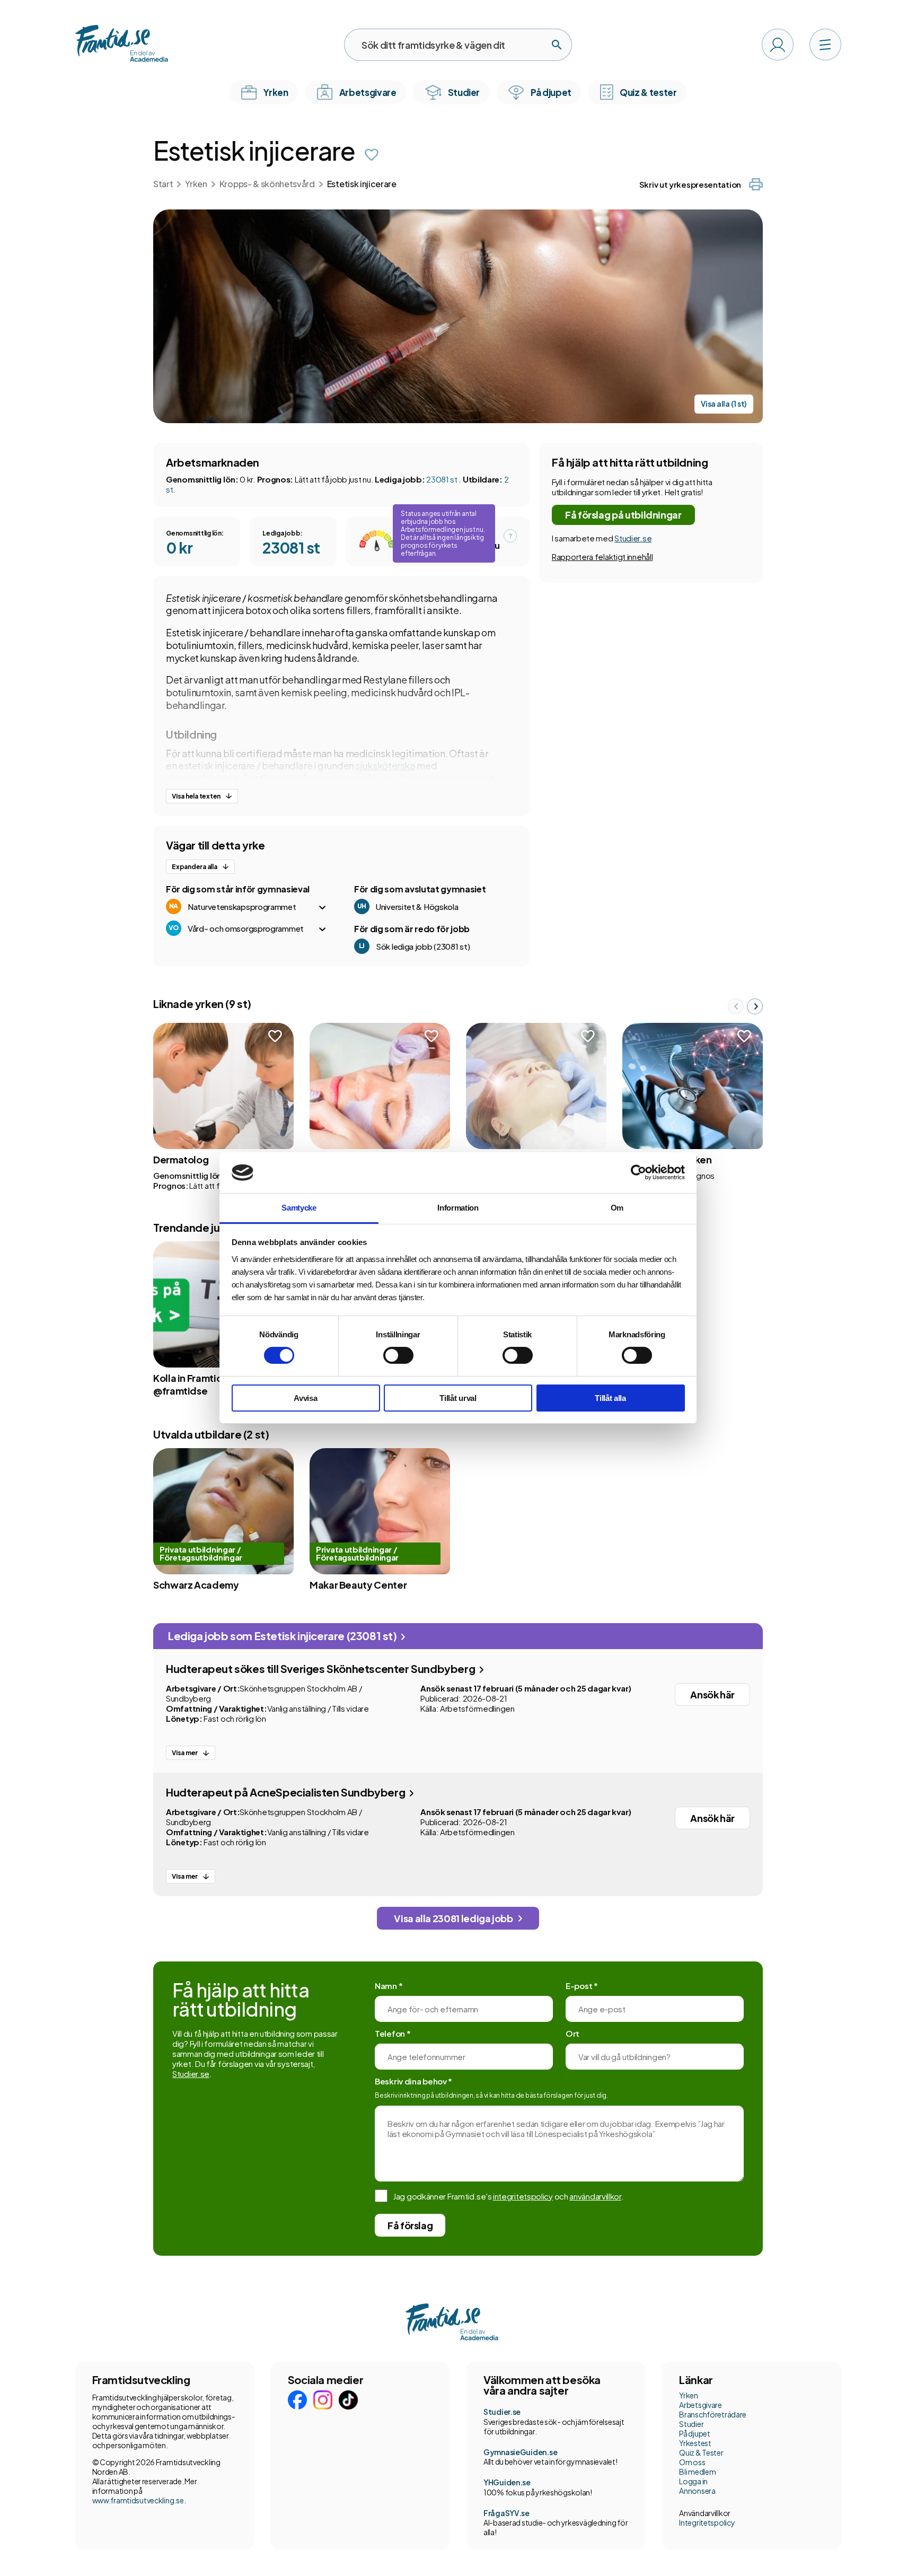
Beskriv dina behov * (413, 2081)
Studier (691, 2424)
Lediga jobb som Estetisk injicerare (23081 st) (283, 1636)
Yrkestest (695, 2443)
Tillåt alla (610, 1398)
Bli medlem (697, 2472)
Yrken (196, 184)
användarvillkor (595, 2196)
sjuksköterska (385, 765)
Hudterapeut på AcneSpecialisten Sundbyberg (287, 1792)
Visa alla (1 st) (724, 404)
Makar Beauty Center (358, 1585)
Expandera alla (195, 867)
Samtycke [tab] (299, 1208)
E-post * (582, 1986)
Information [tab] (458, 1208)
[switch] (398, 1355)
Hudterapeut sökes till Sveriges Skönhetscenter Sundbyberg (322, 1668)
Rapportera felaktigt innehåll (602, 557)
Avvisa (305, 1398)
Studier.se (633, 538)
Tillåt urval (458, 1398)
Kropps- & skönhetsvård (267, 184)
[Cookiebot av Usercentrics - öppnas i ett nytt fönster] (638, 1172)
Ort (572, 2033)
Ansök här (712, 1694)
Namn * (389, 1986)
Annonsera (697, 2491)
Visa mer (185, 1753)
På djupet (694, 2433)
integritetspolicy (523, 2196)
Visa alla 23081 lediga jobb (453, 1918)
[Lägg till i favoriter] (372, 155)
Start (163, 184)
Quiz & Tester (701, 2452)
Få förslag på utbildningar (623, 515)
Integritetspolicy (707, 2522)
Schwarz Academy (196, 1585)
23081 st (442, 479)
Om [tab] (617, 1208)
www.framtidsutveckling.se (138, 2500)
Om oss (692, 2462)
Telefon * (393, 2033)
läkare (378, 778)
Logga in (693, 2481)
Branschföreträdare (713, 2414)
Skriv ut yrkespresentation (690, 184)
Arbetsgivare (701, 2405)
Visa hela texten (196, 796)
